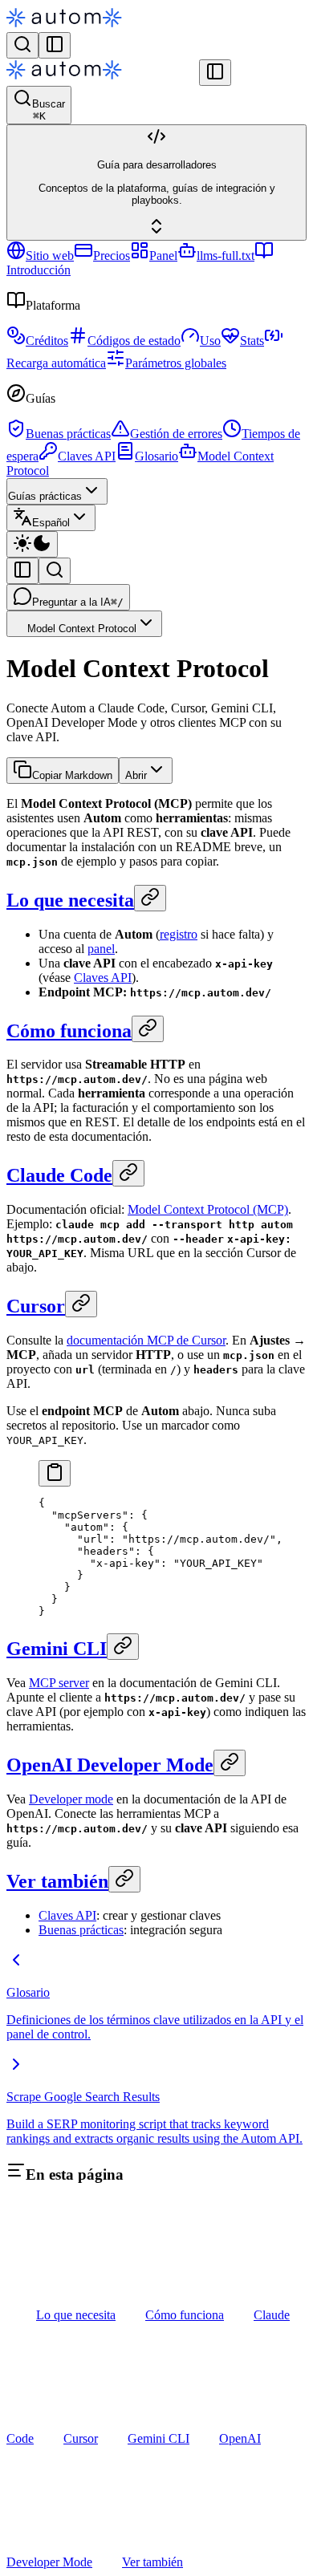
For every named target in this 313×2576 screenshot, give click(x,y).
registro (179, 934)
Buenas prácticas (68, 434)
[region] (156, 1557)
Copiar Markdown (72, 775)
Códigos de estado (134, 341)
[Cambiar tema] (32, 544)
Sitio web (50, 256)
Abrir (136, 775)
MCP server (59, 1683)
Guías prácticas (45, 496)
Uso (210, 341)
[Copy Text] (55, 1473)
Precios (112, 256)
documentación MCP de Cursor (146, 1340)
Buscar (49, 110)
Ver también (57, 1881)
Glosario (156, 456)
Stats (252, 341)
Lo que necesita (70, 900)
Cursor (36, 1306)
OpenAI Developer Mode (110, 1765)
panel (101, 949)
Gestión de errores (176, 434)
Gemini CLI (57, 1649)
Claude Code (59, 1175)
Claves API (87, 456)
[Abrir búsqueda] (22, 45)
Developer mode (71, 1799)
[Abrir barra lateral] (55, 45)
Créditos (47, 341)
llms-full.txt (226, 256)
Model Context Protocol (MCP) (208, 1209)
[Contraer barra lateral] (215, 73)
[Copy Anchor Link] (150, 898)
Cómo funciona (69, 1031)
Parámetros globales (176, 363)
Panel (163, 256)
